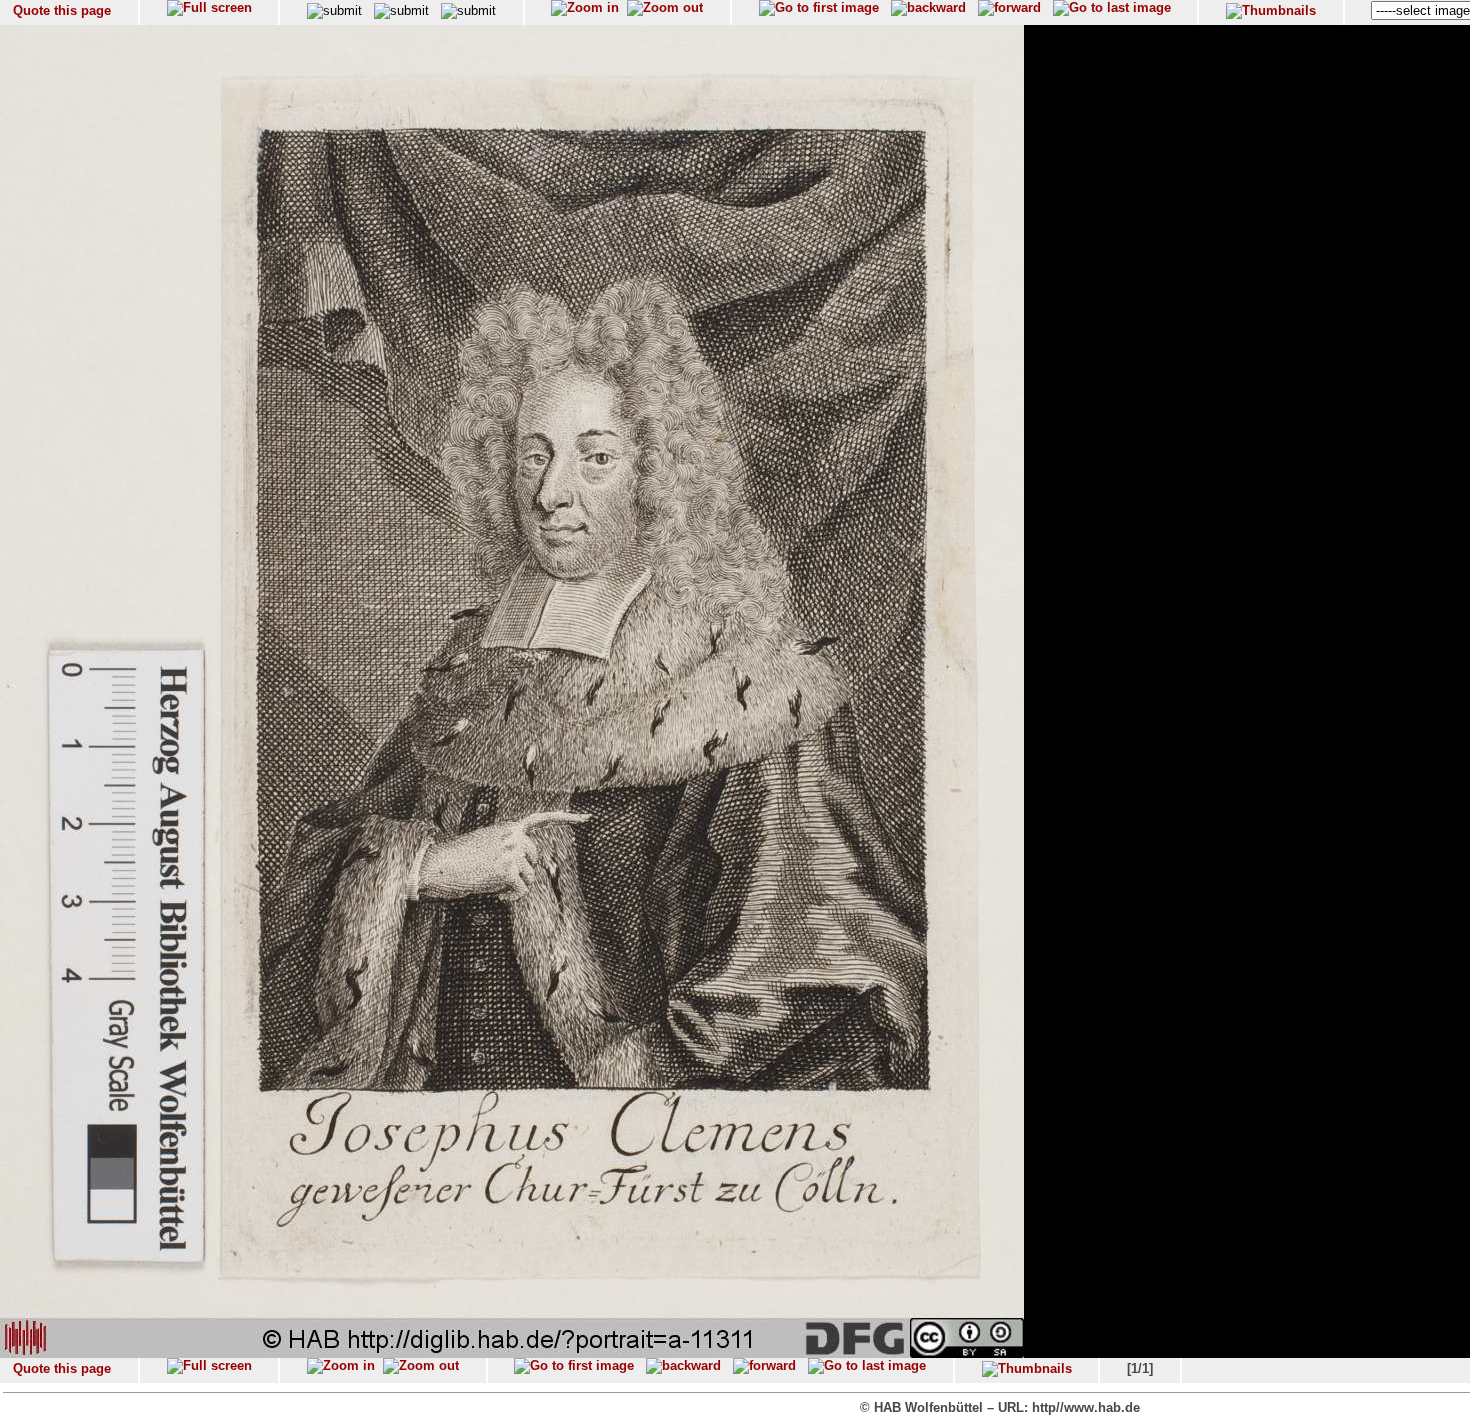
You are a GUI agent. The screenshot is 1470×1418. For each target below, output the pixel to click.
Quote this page (62, 10)
